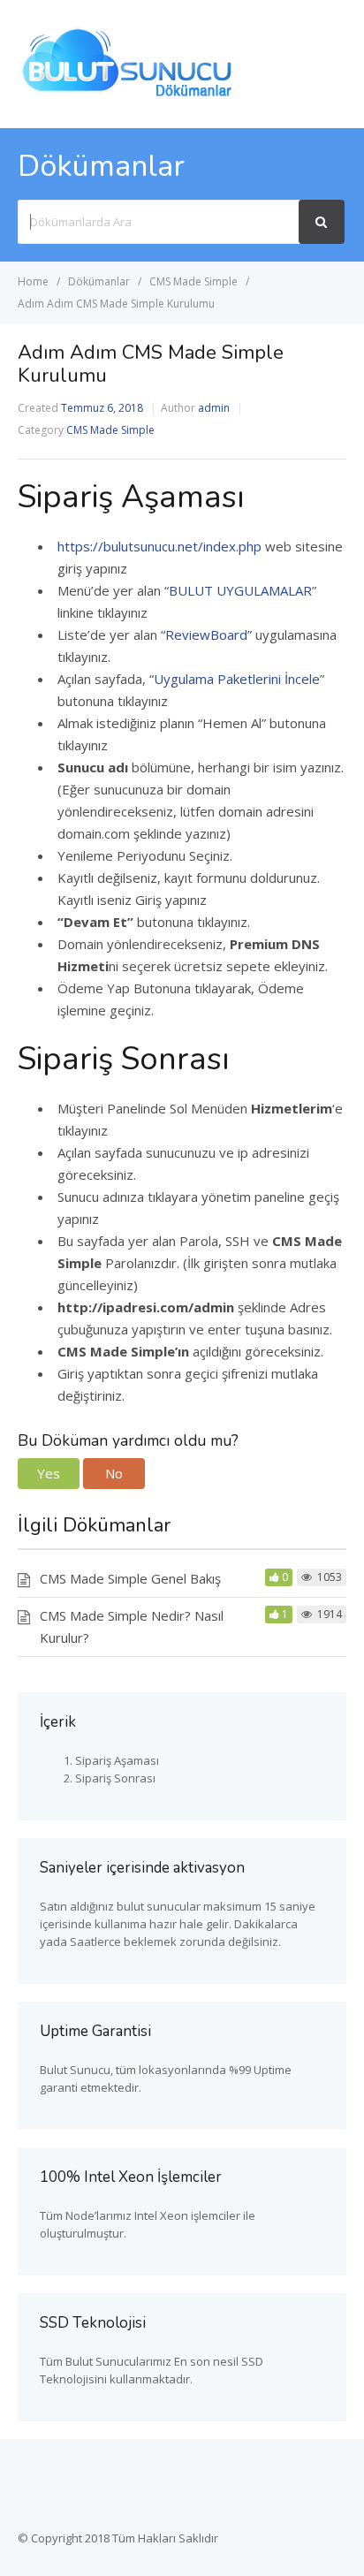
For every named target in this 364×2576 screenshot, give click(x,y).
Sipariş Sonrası (115, 1778)
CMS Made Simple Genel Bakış (130, 1578)
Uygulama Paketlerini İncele (237, 679)
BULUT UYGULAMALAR (240, 590)
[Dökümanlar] (128, 95)
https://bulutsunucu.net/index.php (159, 546)
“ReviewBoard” (206, 635)
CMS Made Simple (110, 430)
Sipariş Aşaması (117, 1760)
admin (214, 408)
